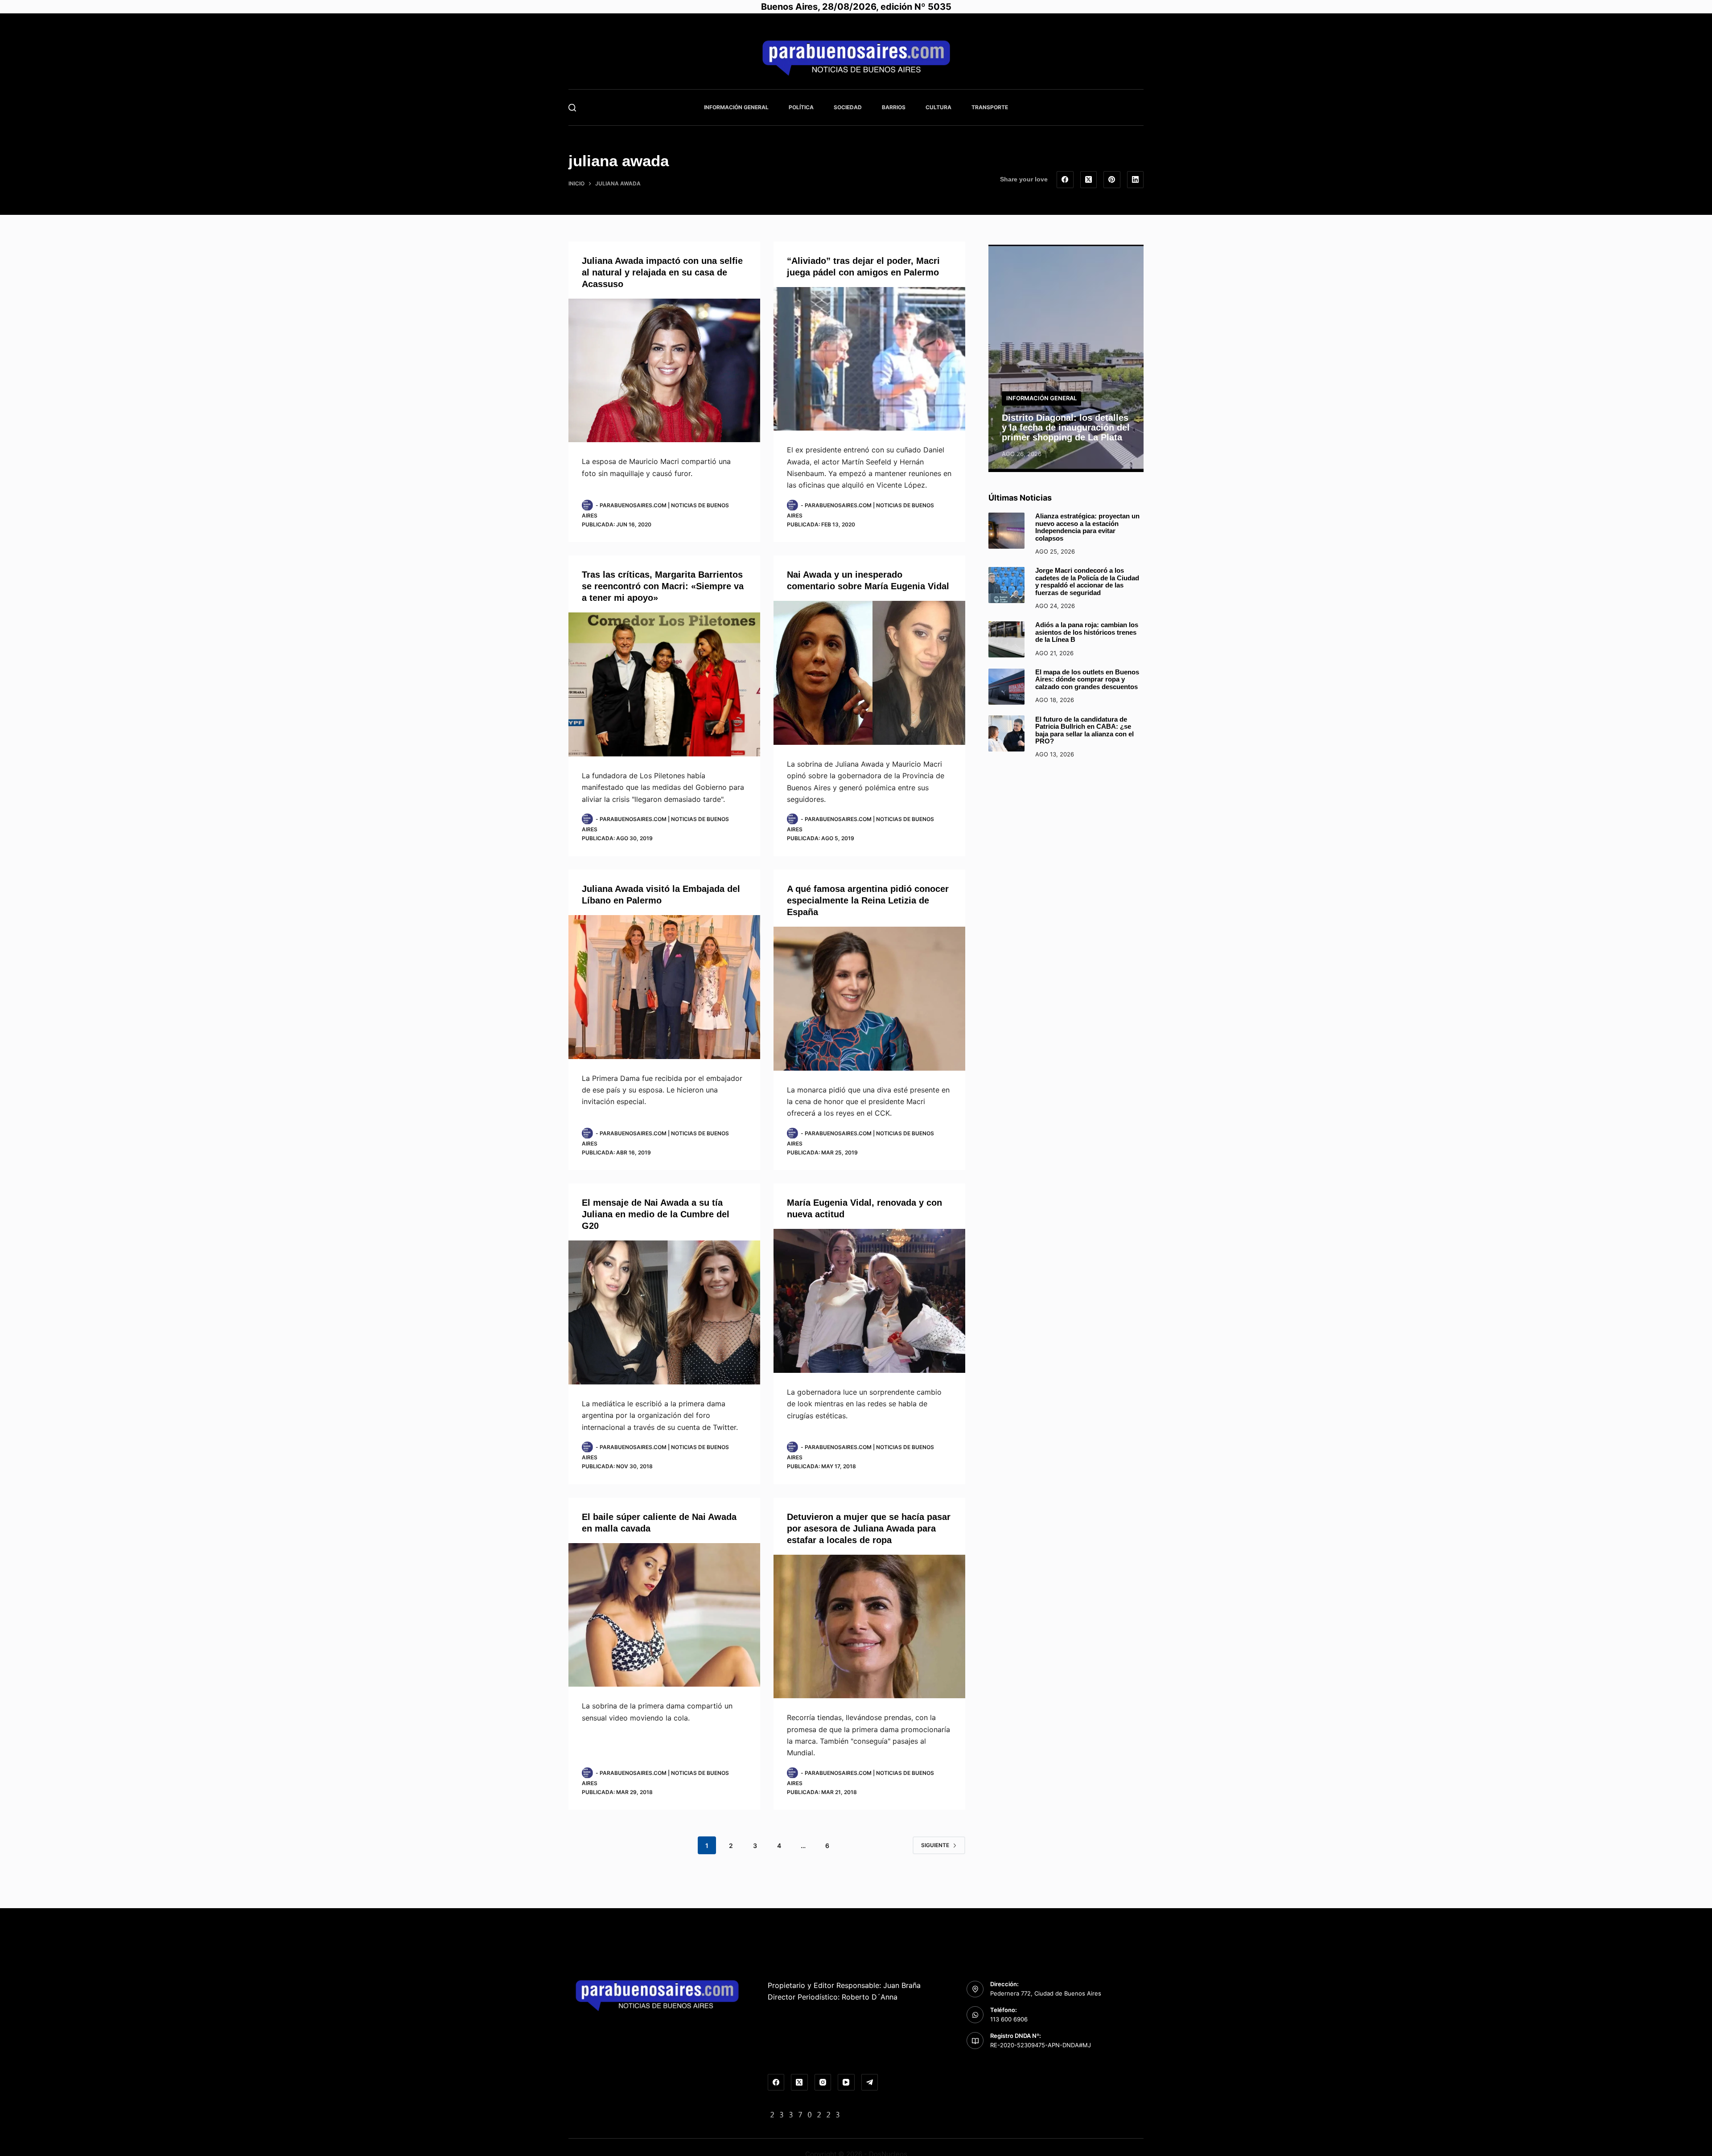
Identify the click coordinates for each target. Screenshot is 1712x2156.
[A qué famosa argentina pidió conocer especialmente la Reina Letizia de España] (869, 999)
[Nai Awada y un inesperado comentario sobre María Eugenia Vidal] (869, 673)
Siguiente (935, 1845)
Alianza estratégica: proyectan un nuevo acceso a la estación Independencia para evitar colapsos (1087, 527)
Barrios (894, 107)
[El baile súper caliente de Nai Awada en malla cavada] (664, 1615)
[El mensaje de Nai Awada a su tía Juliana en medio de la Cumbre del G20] (664, 1312)
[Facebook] (1065, 180)
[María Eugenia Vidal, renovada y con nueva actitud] (869, 1301)
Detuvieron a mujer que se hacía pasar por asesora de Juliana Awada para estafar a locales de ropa (869, 1528)
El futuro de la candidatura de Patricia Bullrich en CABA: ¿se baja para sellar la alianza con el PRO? (1084, 730)
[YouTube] (846, 2082)
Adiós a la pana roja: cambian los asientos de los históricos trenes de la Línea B (1087, 632)
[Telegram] (870, 2082)
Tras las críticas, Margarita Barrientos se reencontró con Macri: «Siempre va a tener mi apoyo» (663, 586)
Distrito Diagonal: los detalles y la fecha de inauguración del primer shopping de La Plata (1066, 427)
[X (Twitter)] (1089, 180)
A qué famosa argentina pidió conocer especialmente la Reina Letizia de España (868, 900)
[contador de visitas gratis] (805, 2114)
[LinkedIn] (1136, 180)
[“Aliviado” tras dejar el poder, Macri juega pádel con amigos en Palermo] (869, 359)
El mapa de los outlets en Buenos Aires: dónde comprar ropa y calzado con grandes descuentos (1087, 679)
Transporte (990, 107)
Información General (736, 107)
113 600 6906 (1009, 2019)
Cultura (938, 107)
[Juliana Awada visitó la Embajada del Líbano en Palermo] (664, 987)
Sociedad (848, 107)
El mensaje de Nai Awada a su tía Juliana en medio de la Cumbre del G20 (656, 1214)
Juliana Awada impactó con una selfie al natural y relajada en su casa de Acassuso (662, 272)
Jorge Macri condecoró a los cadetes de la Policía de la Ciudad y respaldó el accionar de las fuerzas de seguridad (1087, 581)
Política (801, 107)
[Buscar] (572, 108)
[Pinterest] (1112, 180)
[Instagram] (823, 2082)
